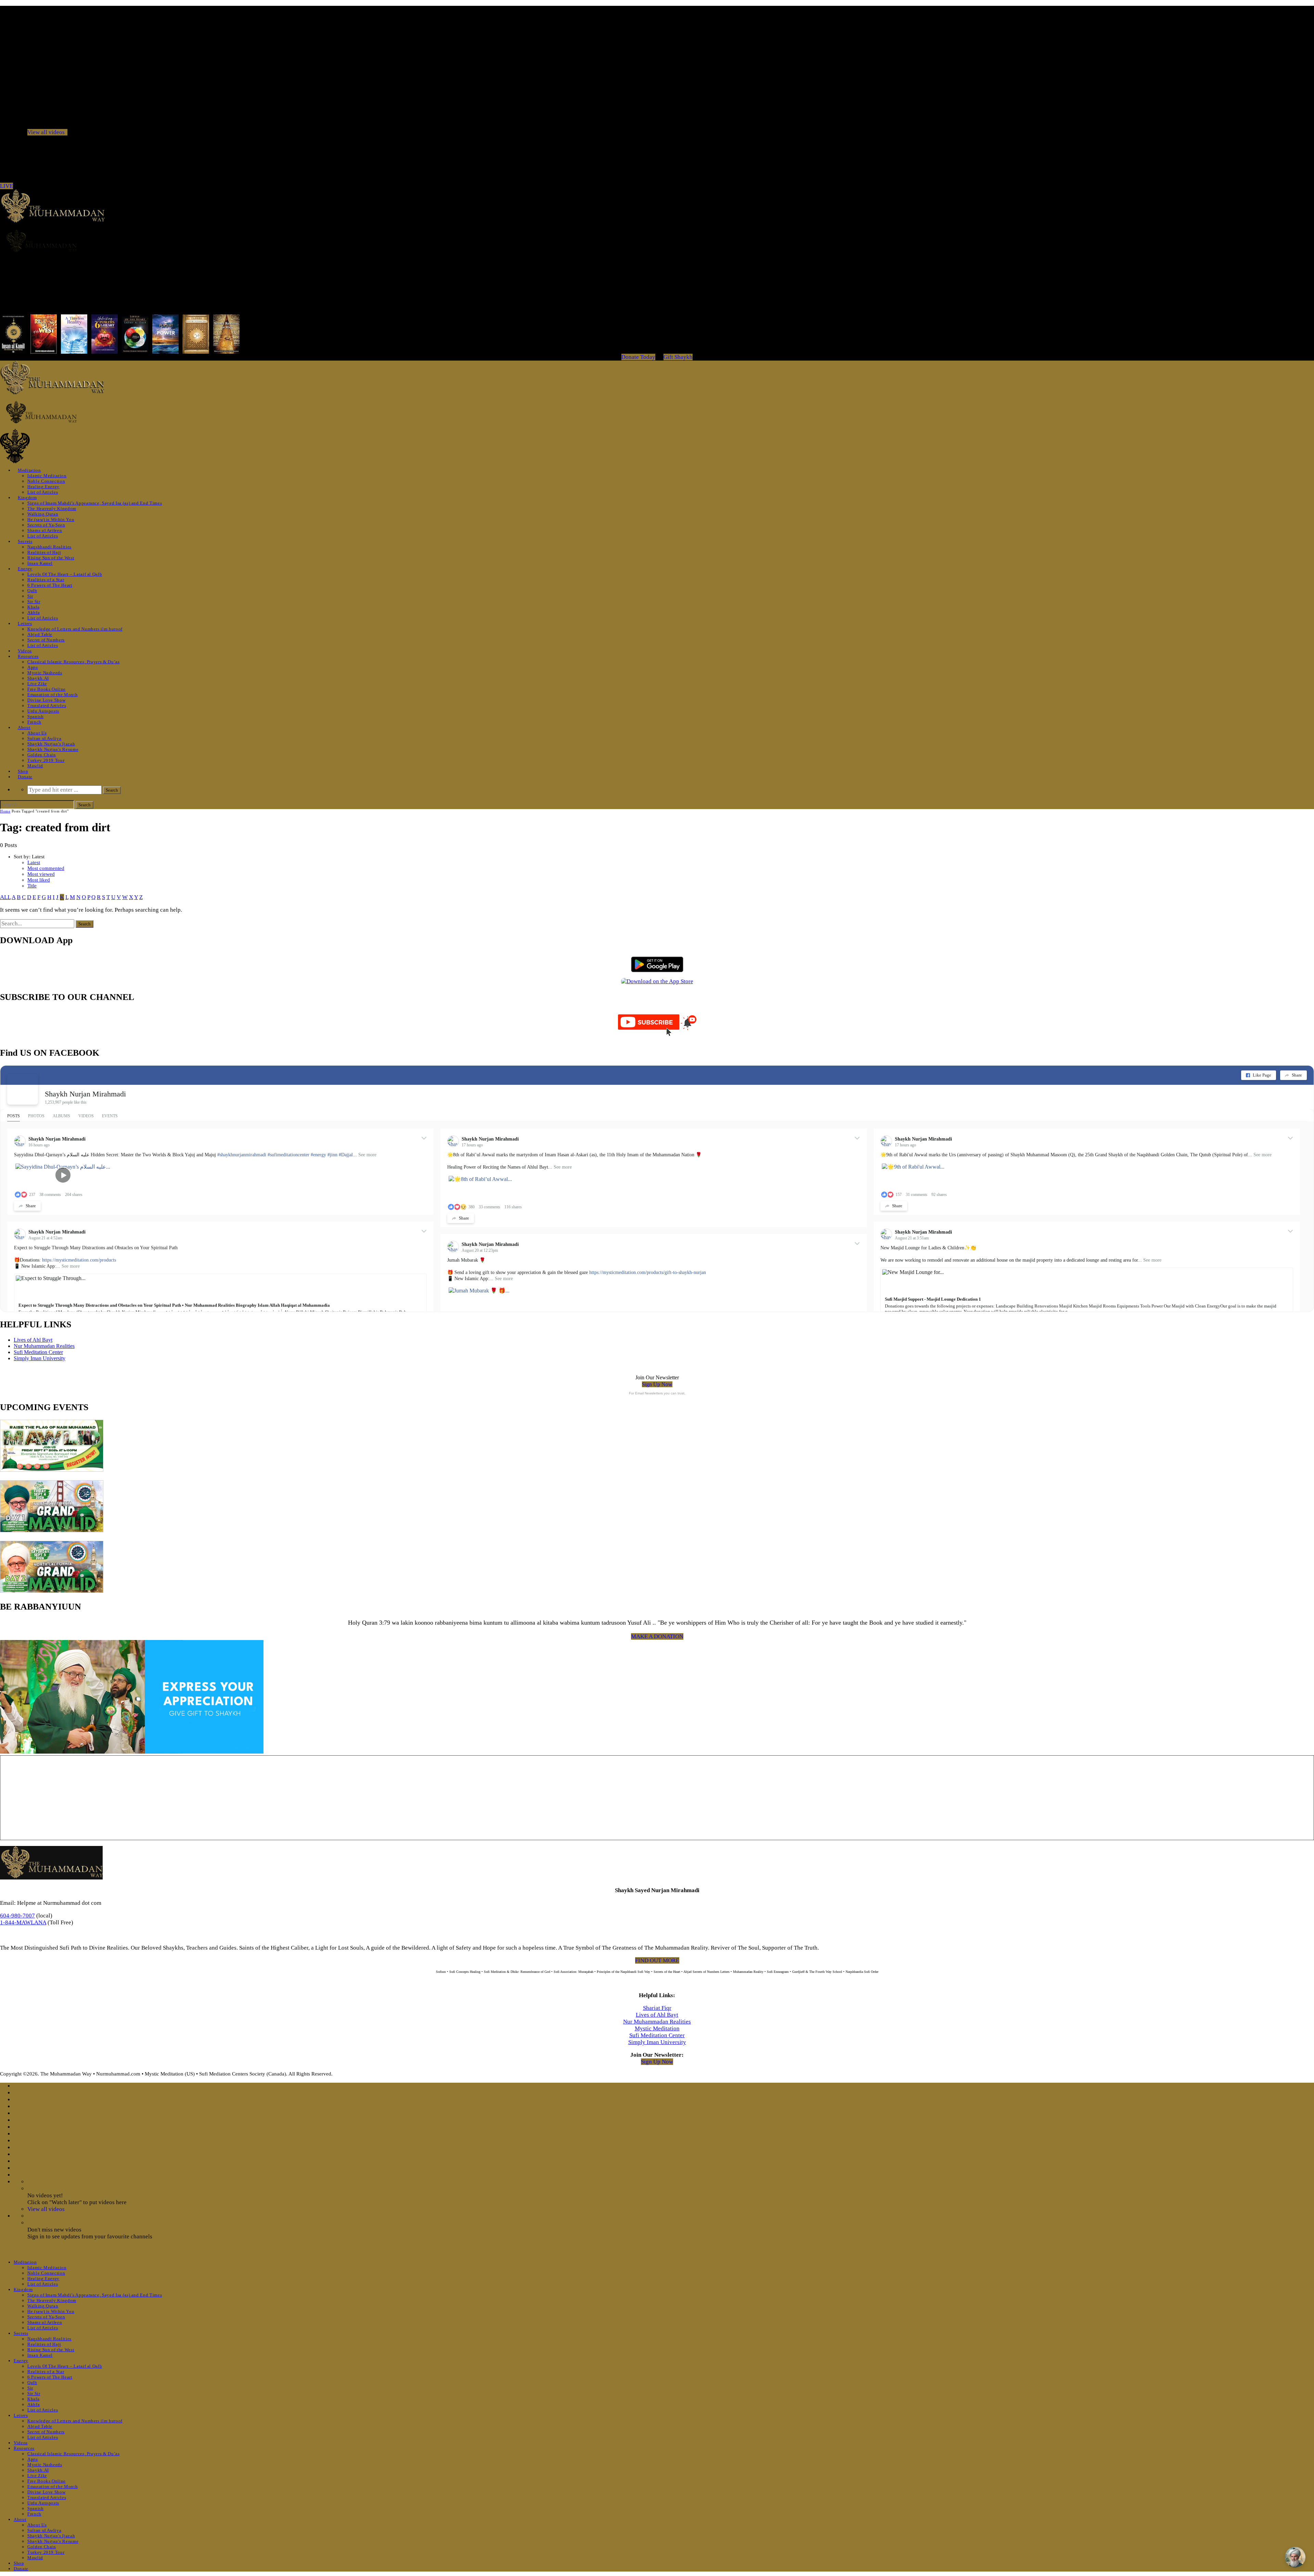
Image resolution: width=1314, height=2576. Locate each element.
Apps (33, 667)
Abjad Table (40, 634)
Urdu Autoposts (43, 711)
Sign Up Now (657, 1384)
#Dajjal (346, 1155)
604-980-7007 (17, 1916)
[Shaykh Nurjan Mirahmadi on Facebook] (23, 1089)
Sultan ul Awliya (44, 738)
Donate (25, 777)
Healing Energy (43, 487)
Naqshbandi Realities (49, 547)
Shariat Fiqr (657, 2008)
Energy (25, 569)
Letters (25, 623)
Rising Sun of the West (51, 558)
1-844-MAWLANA (23, 1922)
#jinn (332, 1155)
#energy (318, 1155)
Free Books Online (47, 689)
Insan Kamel (40, 563)
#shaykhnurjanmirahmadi (242, 1155)
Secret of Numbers (46, 640)
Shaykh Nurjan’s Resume (53, 749)
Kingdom (27, 498)
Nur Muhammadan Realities (44, 1346)
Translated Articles (47, 706)
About (24, 727)
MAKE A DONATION (657, 1636)
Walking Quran (43, 514)
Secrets (25, 541)
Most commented (46, 868)
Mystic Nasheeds (45, 673)
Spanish (36, 717)
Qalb (32, 591)
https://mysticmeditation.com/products (79, 1260)
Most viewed (41, 874)
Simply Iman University (40, 1358)
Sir (30, 596)
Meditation (29, 470)
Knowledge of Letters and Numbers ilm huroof (75, 629)
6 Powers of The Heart (50, 585)
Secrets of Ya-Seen (46, 525)
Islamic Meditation (47, 476)
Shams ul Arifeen (45, 530)
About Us (37, 733)
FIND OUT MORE (657, 1960)
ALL (5, 897)
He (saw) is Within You (51, 519)
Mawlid (35, 766)
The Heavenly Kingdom (52, 509)
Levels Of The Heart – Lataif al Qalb (65, 574)
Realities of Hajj (44, 552)
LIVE (7, 186)
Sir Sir (34, 602)
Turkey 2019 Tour (46, 760)
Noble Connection (46, 481)
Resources (28, 656)
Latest (34, 862)
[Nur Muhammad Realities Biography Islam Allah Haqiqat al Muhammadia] (657, 241)
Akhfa (34, 613)
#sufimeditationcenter (288, 1155)
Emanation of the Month (53, 695)
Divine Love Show (46, 700)
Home (5, 811)
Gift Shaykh (678, 357)
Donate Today (638, 357)
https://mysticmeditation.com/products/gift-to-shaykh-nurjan (648, 1272)
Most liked (39, 880)
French (34, 722)
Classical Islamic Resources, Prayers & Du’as (74, 662)
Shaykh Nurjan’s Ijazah (51, 744)
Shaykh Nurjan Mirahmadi (85, 1094)
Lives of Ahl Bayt (33, 1340)
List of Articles (43, 492)
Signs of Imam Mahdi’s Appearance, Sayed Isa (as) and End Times (95, 503)
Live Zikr (37, 684)
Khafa (33, 607)
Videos (25, 651)
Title (32, 886)
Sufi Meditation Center (38, 1352)
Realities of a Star (46, 580)
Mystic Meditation (657, 2028)
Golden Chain (42, 755)
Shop (23, 771)
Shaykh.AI (38, 678)
